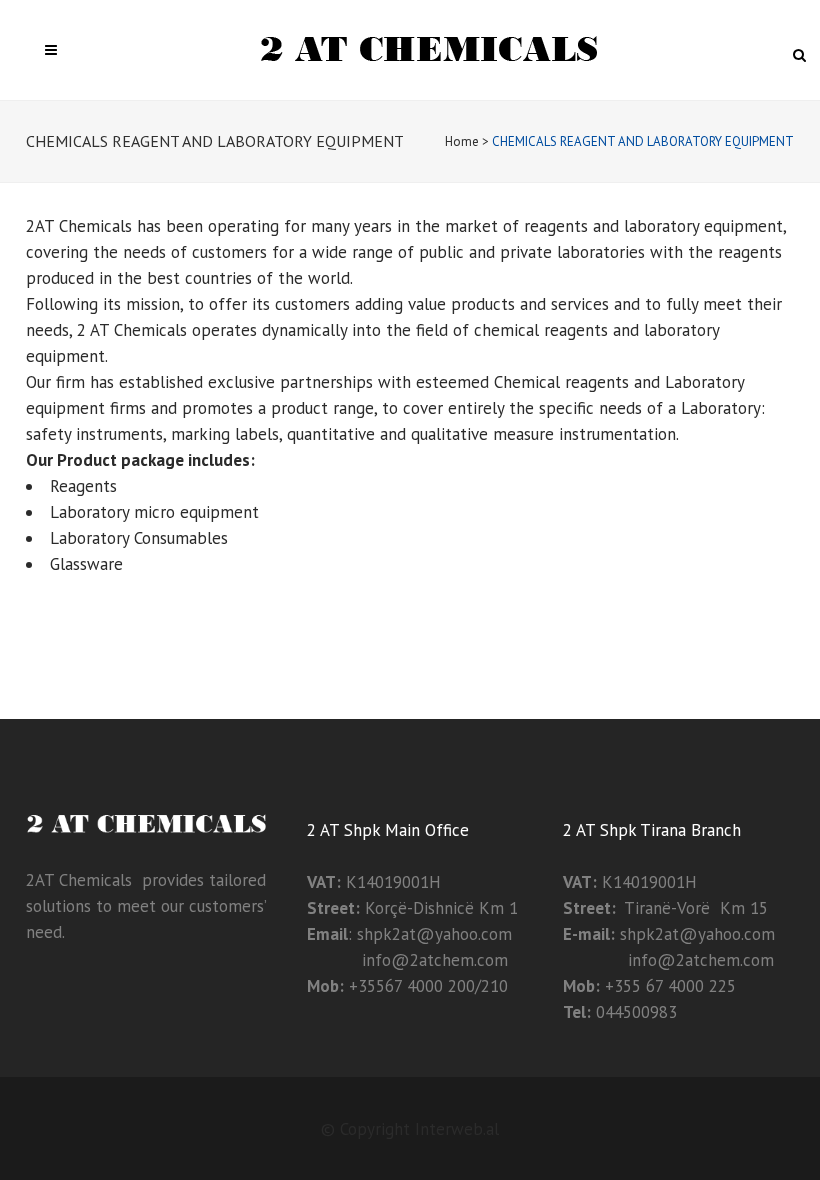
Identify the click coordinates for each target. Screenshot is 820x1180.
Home (462, 141)
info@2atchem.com (407, 960)
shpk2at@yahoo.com (434, 934)
